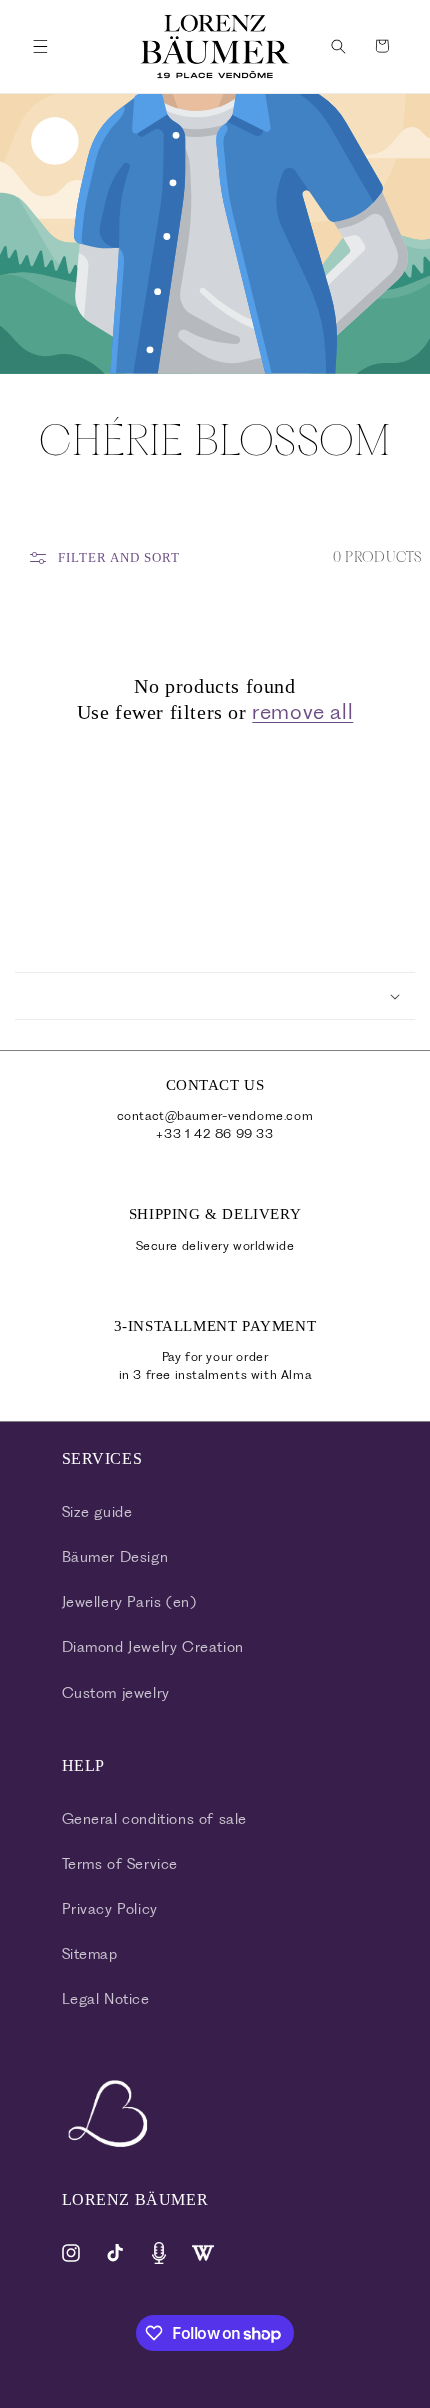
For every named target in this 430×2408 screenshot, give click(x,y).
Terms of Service (120, 1864)
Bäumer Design (115, 1557)
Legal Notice (106, 1999)
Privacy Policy (110, 1909)
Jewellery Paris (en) (129, 1602)
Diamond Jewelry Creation (153, 1647)
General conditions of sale (155, 1819)
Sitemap (90, 1954)
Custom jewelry (116, 1693)
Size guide (97, 1512)
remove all (302, 711)
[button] (40, 46)
